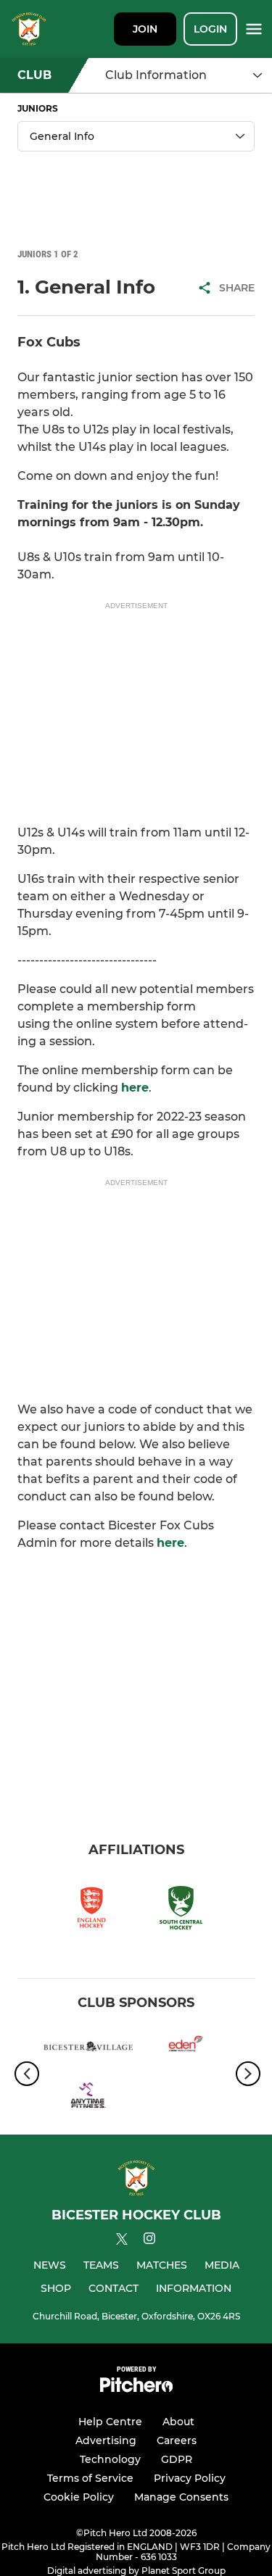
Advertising (106, 2440)
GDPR (177, 2459)
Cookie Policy (79, 2497)
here (135, 1088)
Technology (110, 2459)
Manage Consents (181, 2497)
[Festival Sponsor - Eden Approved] (185, 2049)
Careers (177, 2440)
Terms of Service (90, 2478)
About (178, 2422)
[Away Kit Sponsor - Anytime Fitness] (88, 2099)
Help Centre (110, 2422)
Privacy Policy (190, 2478)
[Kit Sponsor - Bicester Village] (88, 2049)
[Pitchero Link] (136, 2389)
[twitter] (122, 2241)
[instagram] (149, 2241)
